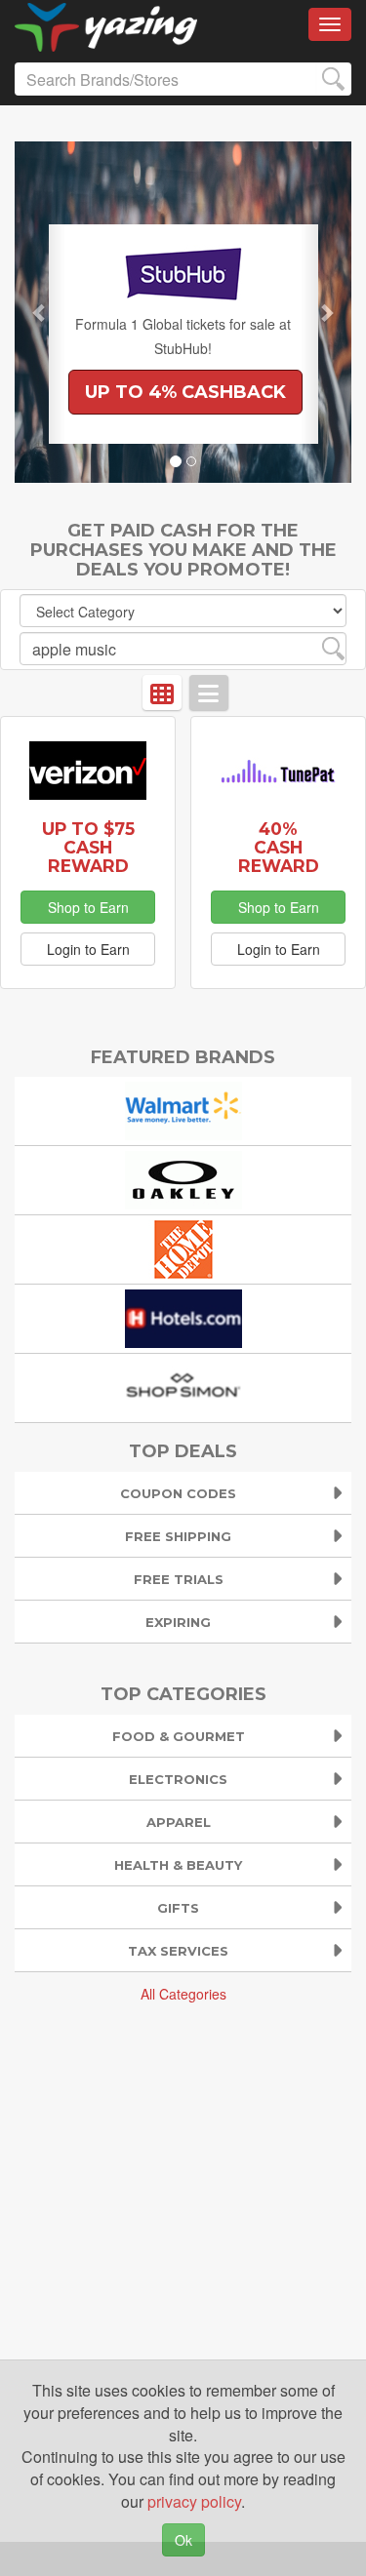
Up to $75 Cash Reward (88, 847)
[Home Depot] (183, 1248)
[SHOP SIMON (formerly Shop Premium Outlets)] (183, 1387)
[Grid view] (162, 693)
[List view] (209, 693)
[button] (40, 312)
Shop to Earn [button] (88, 907)
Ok (183, 2540)
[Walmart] (183, 1110)
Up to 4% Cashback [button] (185, 392)
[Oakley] (183, 1179)
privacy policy (194, 2501)
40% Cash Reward (279, 847)
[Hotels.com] (183, 1317)
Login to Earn (88, 949)
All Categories (183, 1994)
